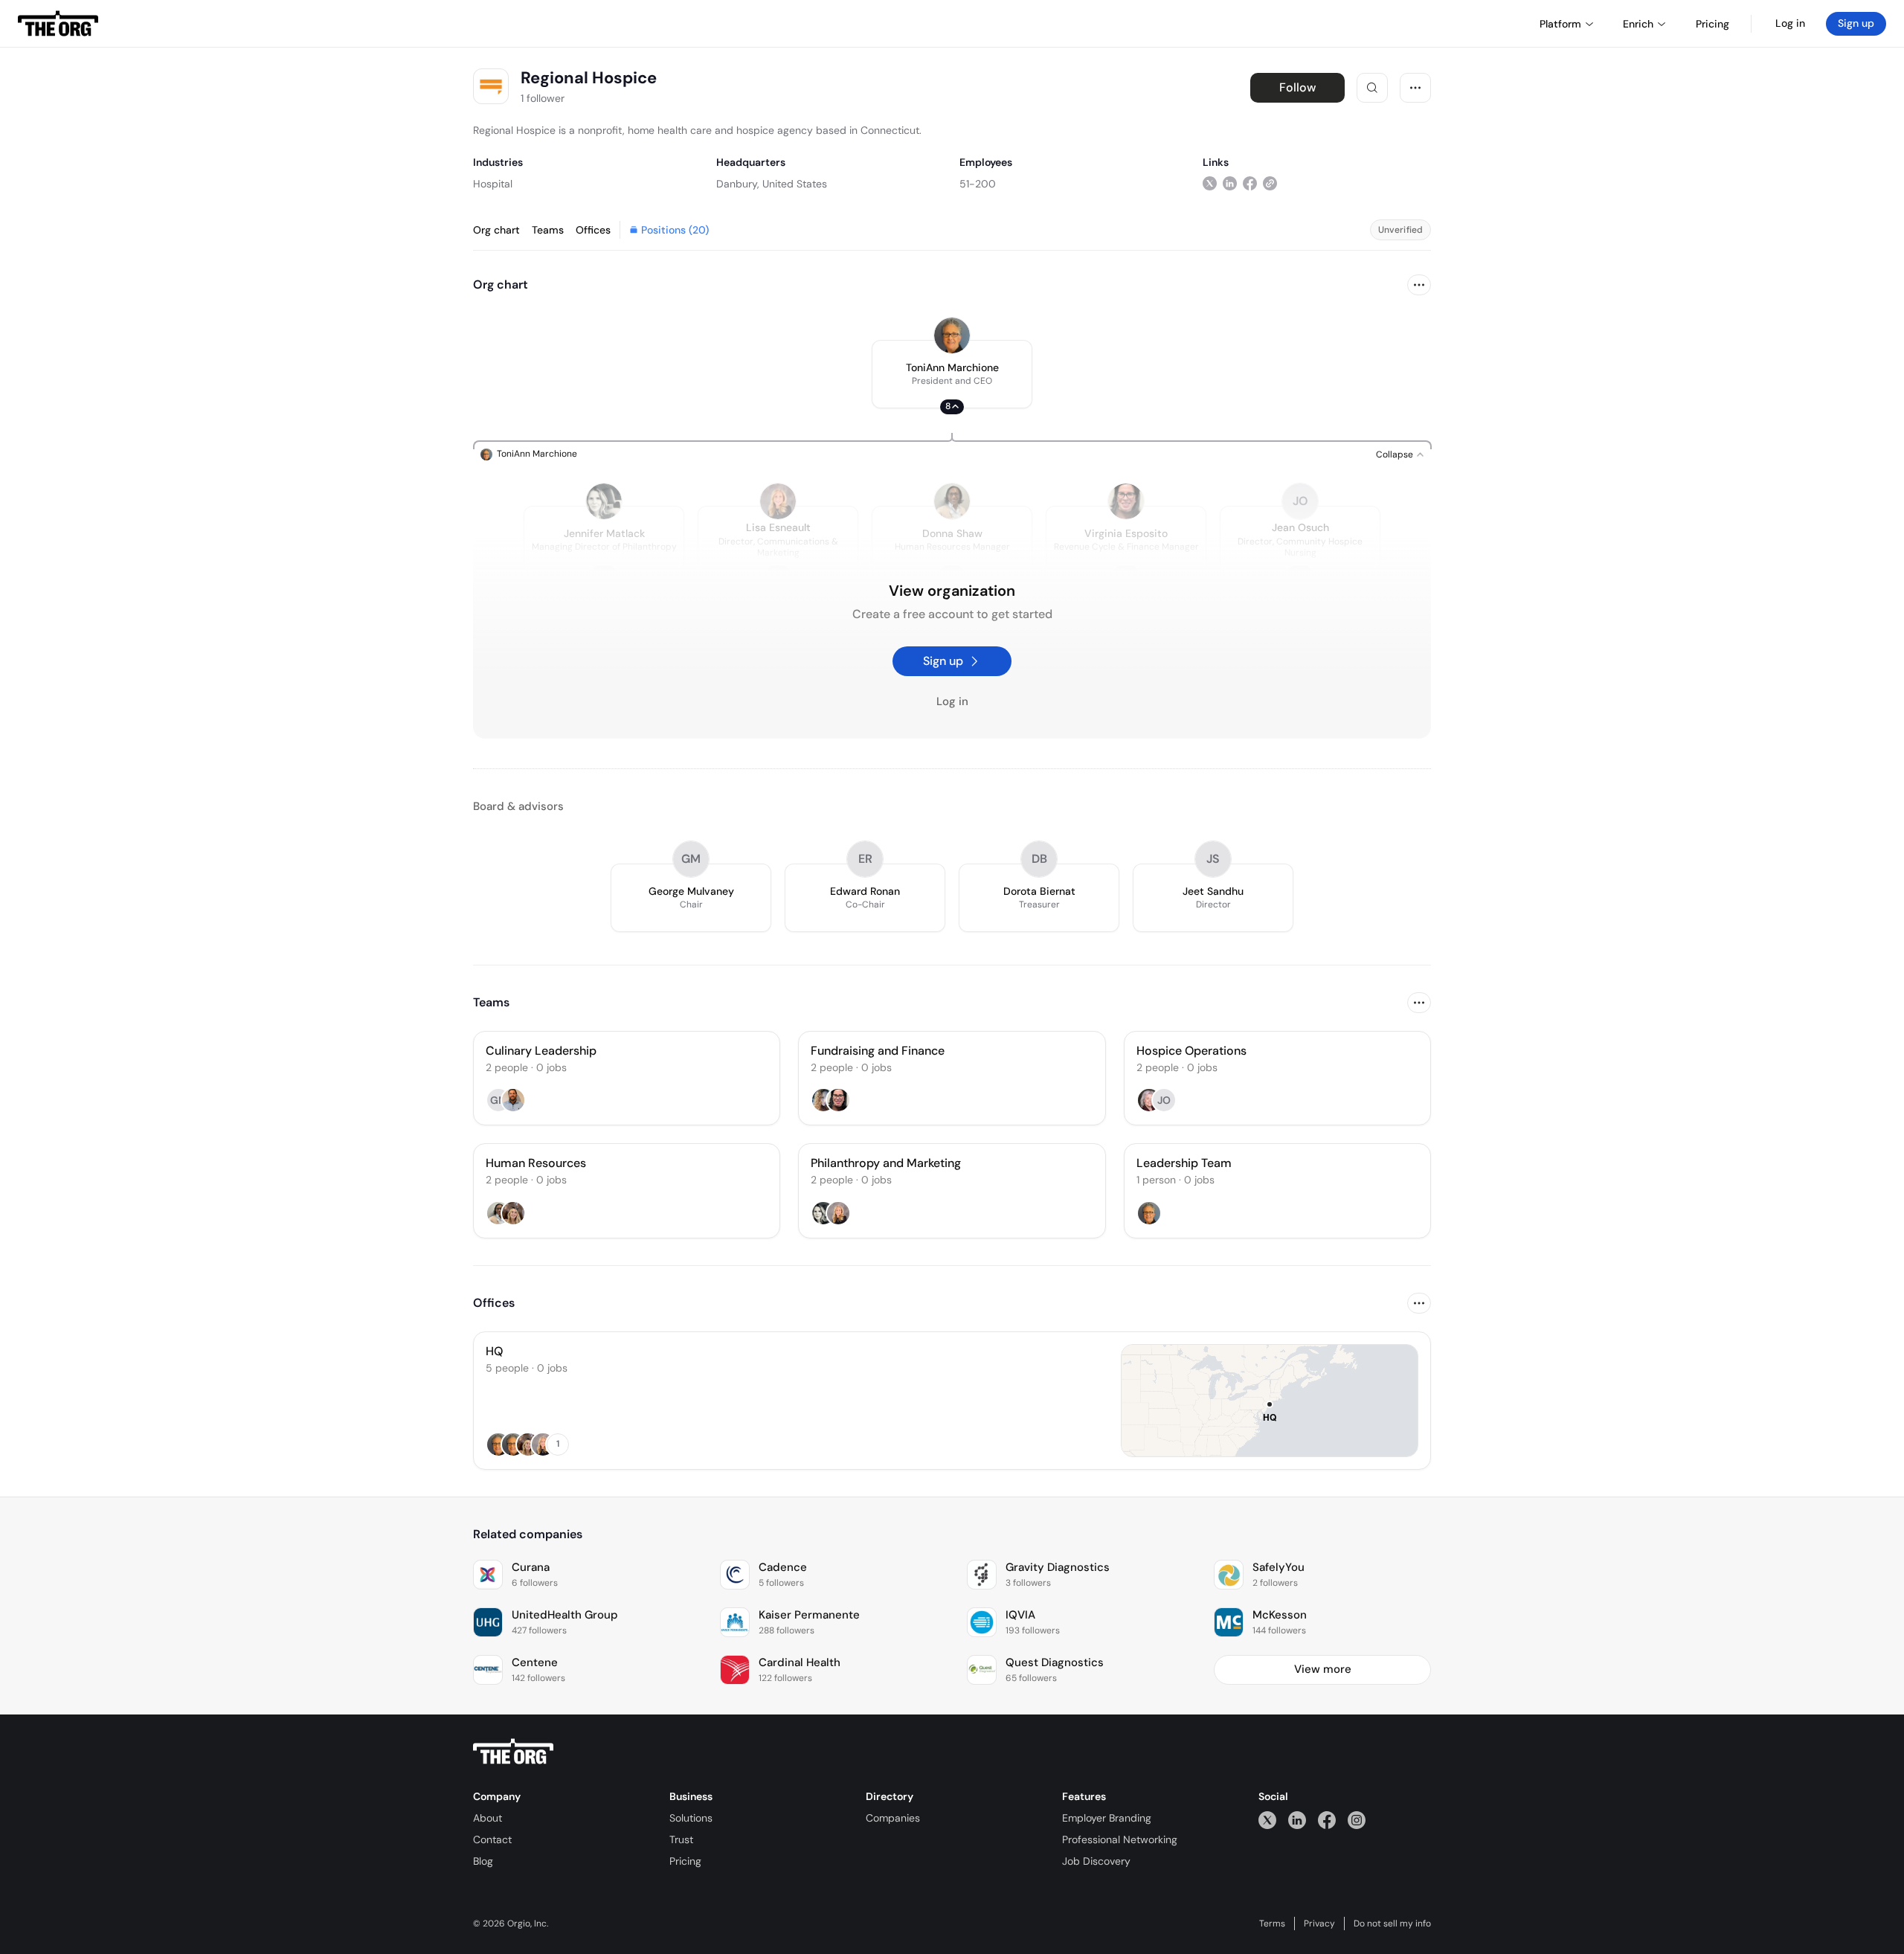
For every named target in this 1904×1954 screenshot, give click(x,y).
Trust (681, 1839)
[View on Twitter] (1210, 183)
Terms (1272, 1924)
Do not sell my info (1392, 1924)
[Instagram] (1357, 1820)
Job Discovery (1096, 1861)
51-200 (978, 184)
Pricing (685, 1861)
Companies (893, 1818)
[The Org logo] (513, 1752)
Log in (1790, 23)
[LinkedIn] (1297, 1820)
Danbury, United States (772, 184)
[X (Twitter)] (1267, 1820)
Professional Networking (1120, 1839)
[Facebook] (1327, 1820)
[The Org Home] (58, 24)
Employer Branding (1107, 1818)
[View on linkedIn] (1230, 183)
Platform (1560, 24)
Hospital (493, 184)
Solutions (691, 1818)
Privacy (1319, 1924)
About (488, 1818)
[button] (952, 374)
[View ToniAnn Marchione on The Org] (952, 335)
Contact (492, 1839)
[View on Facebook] (1250, 183)
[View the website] (1270, 183)
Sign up (1856, 23)
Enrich (1638, 24)
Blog (483, 1861)
